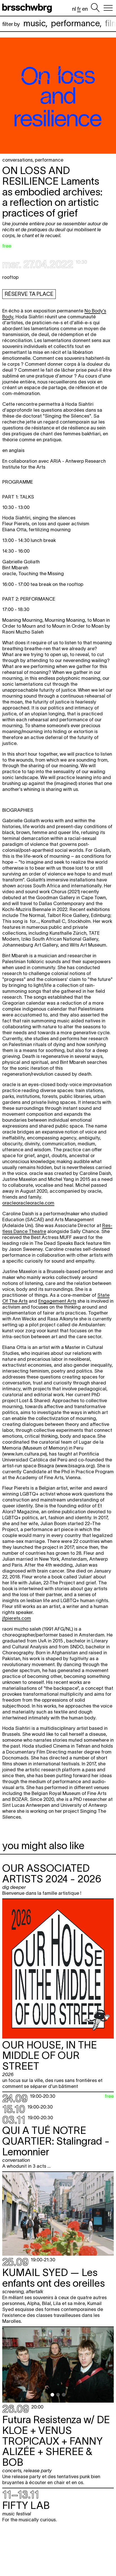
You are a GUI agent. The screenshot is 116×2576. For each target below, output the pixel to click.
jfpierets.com (17, 1618)
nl (74, 9)
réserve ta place (29, 294)
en (85, 9)
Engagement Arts (57, 1301)
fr (79, 9)
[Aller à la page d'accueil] (28, 8)
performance (75, 23)
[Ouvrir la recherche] (95, 8)
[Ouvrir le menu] (108, 8)
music (34, 23)
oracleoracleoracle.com (28, 1203)
